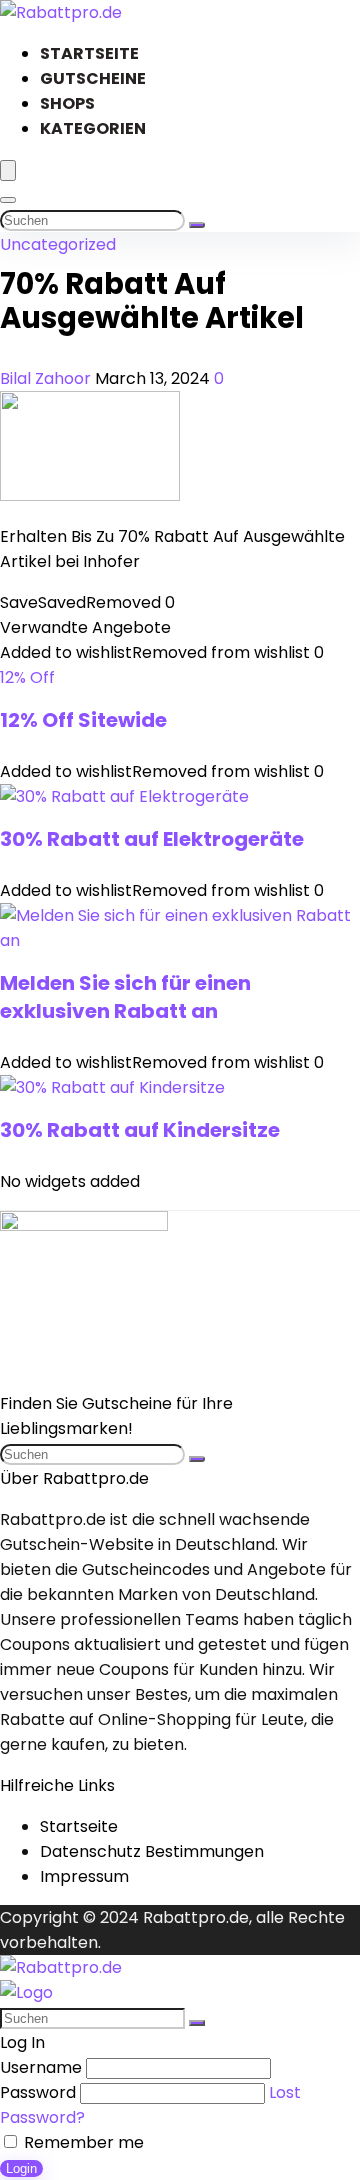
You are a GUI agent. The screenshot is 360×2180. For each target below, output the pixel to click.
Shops (67, 103)
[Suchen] (197, 225)
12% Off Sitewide (83, 720)
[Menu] (8, 170)
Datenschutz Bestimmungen (152, 1851)
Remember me (82, 2142)
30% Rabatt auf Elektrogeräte (152, 839)
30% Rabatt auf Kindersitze (140, 1130)
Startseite (89, 53)
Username (41, 2067)
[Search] (8, 200)
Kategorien (93, 128)
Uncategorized (58, 244)
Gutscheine (93, 78)
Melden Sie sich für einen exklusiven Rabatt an (125, 997)
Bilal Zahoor (47, 378)
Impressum (84, 1876)
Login (21, 2168)
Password (38, 2092)
